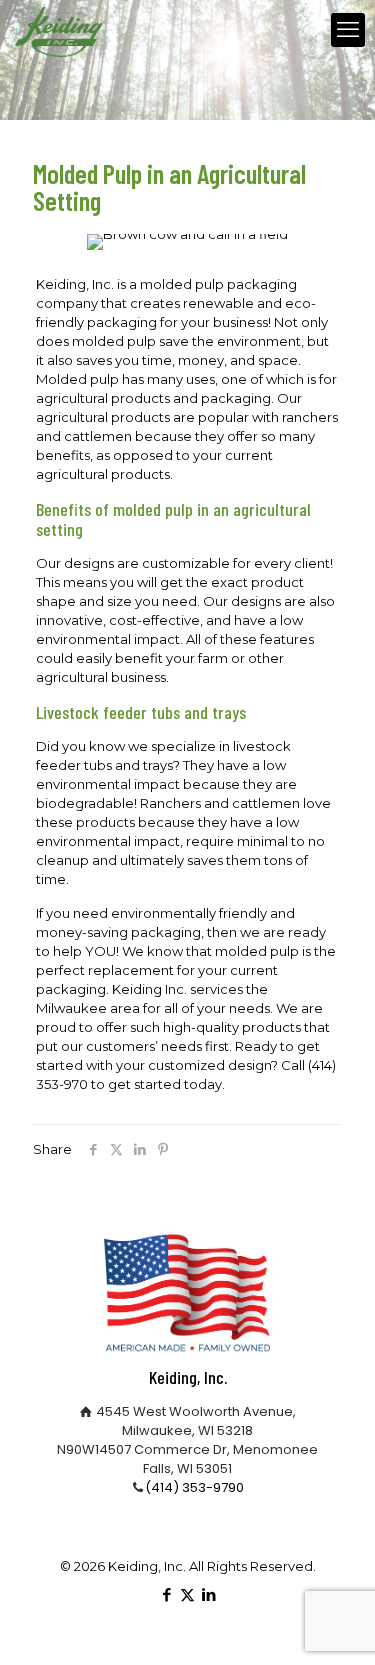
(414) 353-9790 (194, 1487)
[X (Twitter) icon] (187, 1594)
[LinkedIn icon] (208, 1594)
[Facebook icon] (166, 1594)
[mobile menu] (348, 30)
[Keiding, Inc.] (59, 30)
